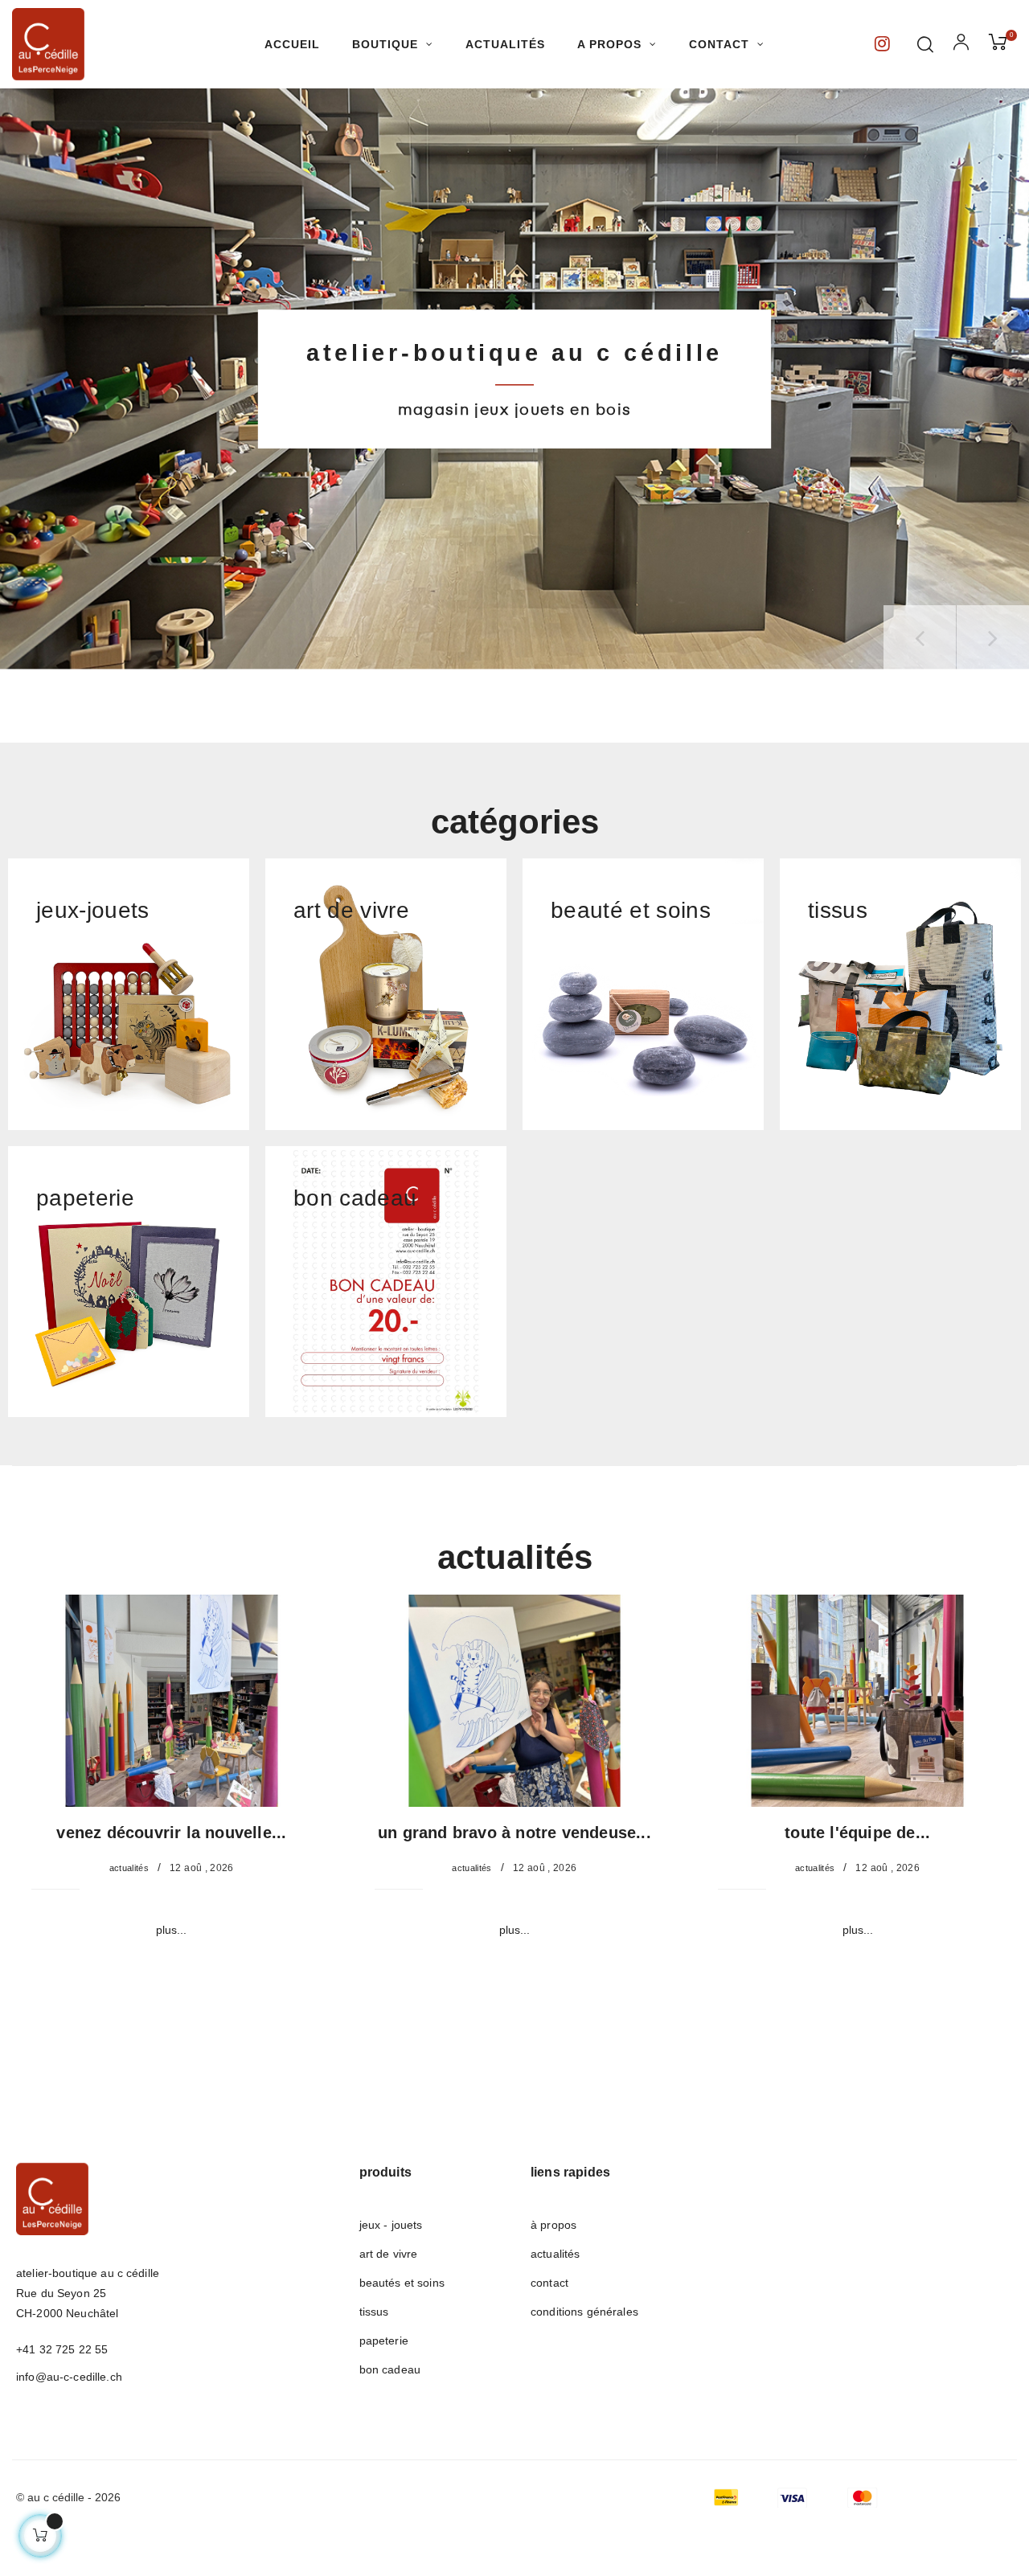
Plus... (171, 1930)
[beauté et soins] (643, 993)
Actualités (129, 1868)
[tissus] (900, 993)
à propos (553, 2225)
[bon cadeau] (386, 1280)
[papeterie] (129, 1280)
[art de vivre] (386, 993)
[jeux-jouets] (129, 993)
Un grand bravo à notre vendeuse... (514, 1833)
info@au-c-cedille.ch (69, 2377)
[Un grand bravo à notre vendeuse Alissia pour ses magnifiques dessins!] (515, 1700)
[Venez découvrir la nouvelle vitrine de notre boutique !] (172, 1700)
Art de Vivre (389, 2254)
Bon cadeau (390, 2369)
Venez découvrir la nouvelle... (171, 1833)
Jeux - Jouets (391, 2225)
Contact (549, 2283)
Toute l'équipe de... (857, 1833)
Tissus (374, 2312)
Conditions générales (584, 2312)
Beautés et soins (402, 2283)
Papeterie (384, 2341)
